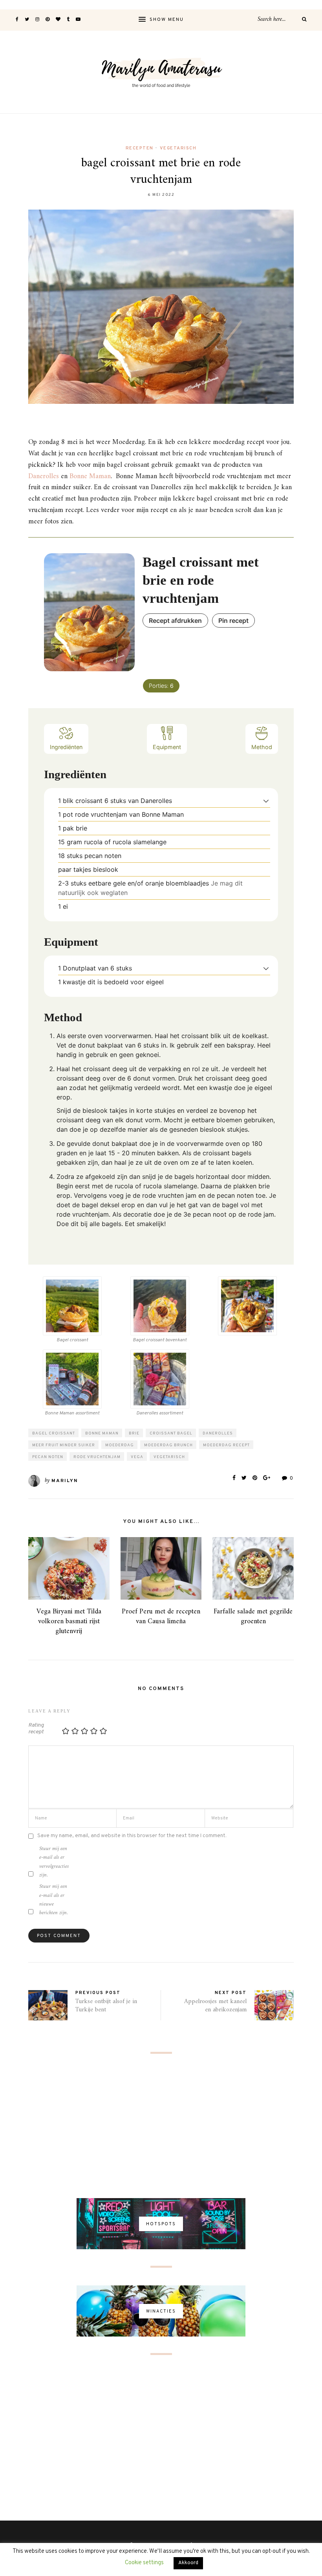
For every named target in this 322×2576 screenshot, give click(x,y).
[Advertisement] (161, 2127)
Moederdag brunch (168, 1445)
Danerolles (44, 476)
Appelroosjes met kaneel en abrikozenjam (215, 2006)
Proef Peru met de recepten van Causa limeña (161, 1617)
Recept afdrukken (175, 621)
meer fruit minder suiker (64, 1445)
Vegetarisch (178, 148)
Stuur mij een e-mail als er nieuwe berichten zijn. (54, 1900)
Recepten (140, 148)
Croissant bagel (171, 1433)
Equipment (167, 747)
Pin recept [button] (233, 621)
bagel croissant (54, 1433)
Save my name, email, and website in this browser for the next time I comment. (132, 1836)
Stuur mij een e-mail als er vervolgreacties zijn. (54, 1862)
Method (262, 747)
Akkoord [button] (188, 2563)
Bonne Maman (90, 476)
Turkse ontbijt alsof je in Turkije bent (106, 2006)
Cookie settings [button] (144, 2563)
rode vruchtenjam (97, 1457)
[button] (266, 801)
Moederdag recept (226, 1445)
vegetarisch (169, 1457)
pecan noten (48, 1457)
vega (137, 1457)
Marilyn (65, 1481)
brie (134, 1433)
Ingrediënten (66, 747)
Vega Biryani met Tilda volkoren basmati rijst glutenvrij (69, 1621)
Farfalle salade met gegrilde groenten (253, 1617)
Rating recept (36, 1729)
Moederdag (120, 1445)
